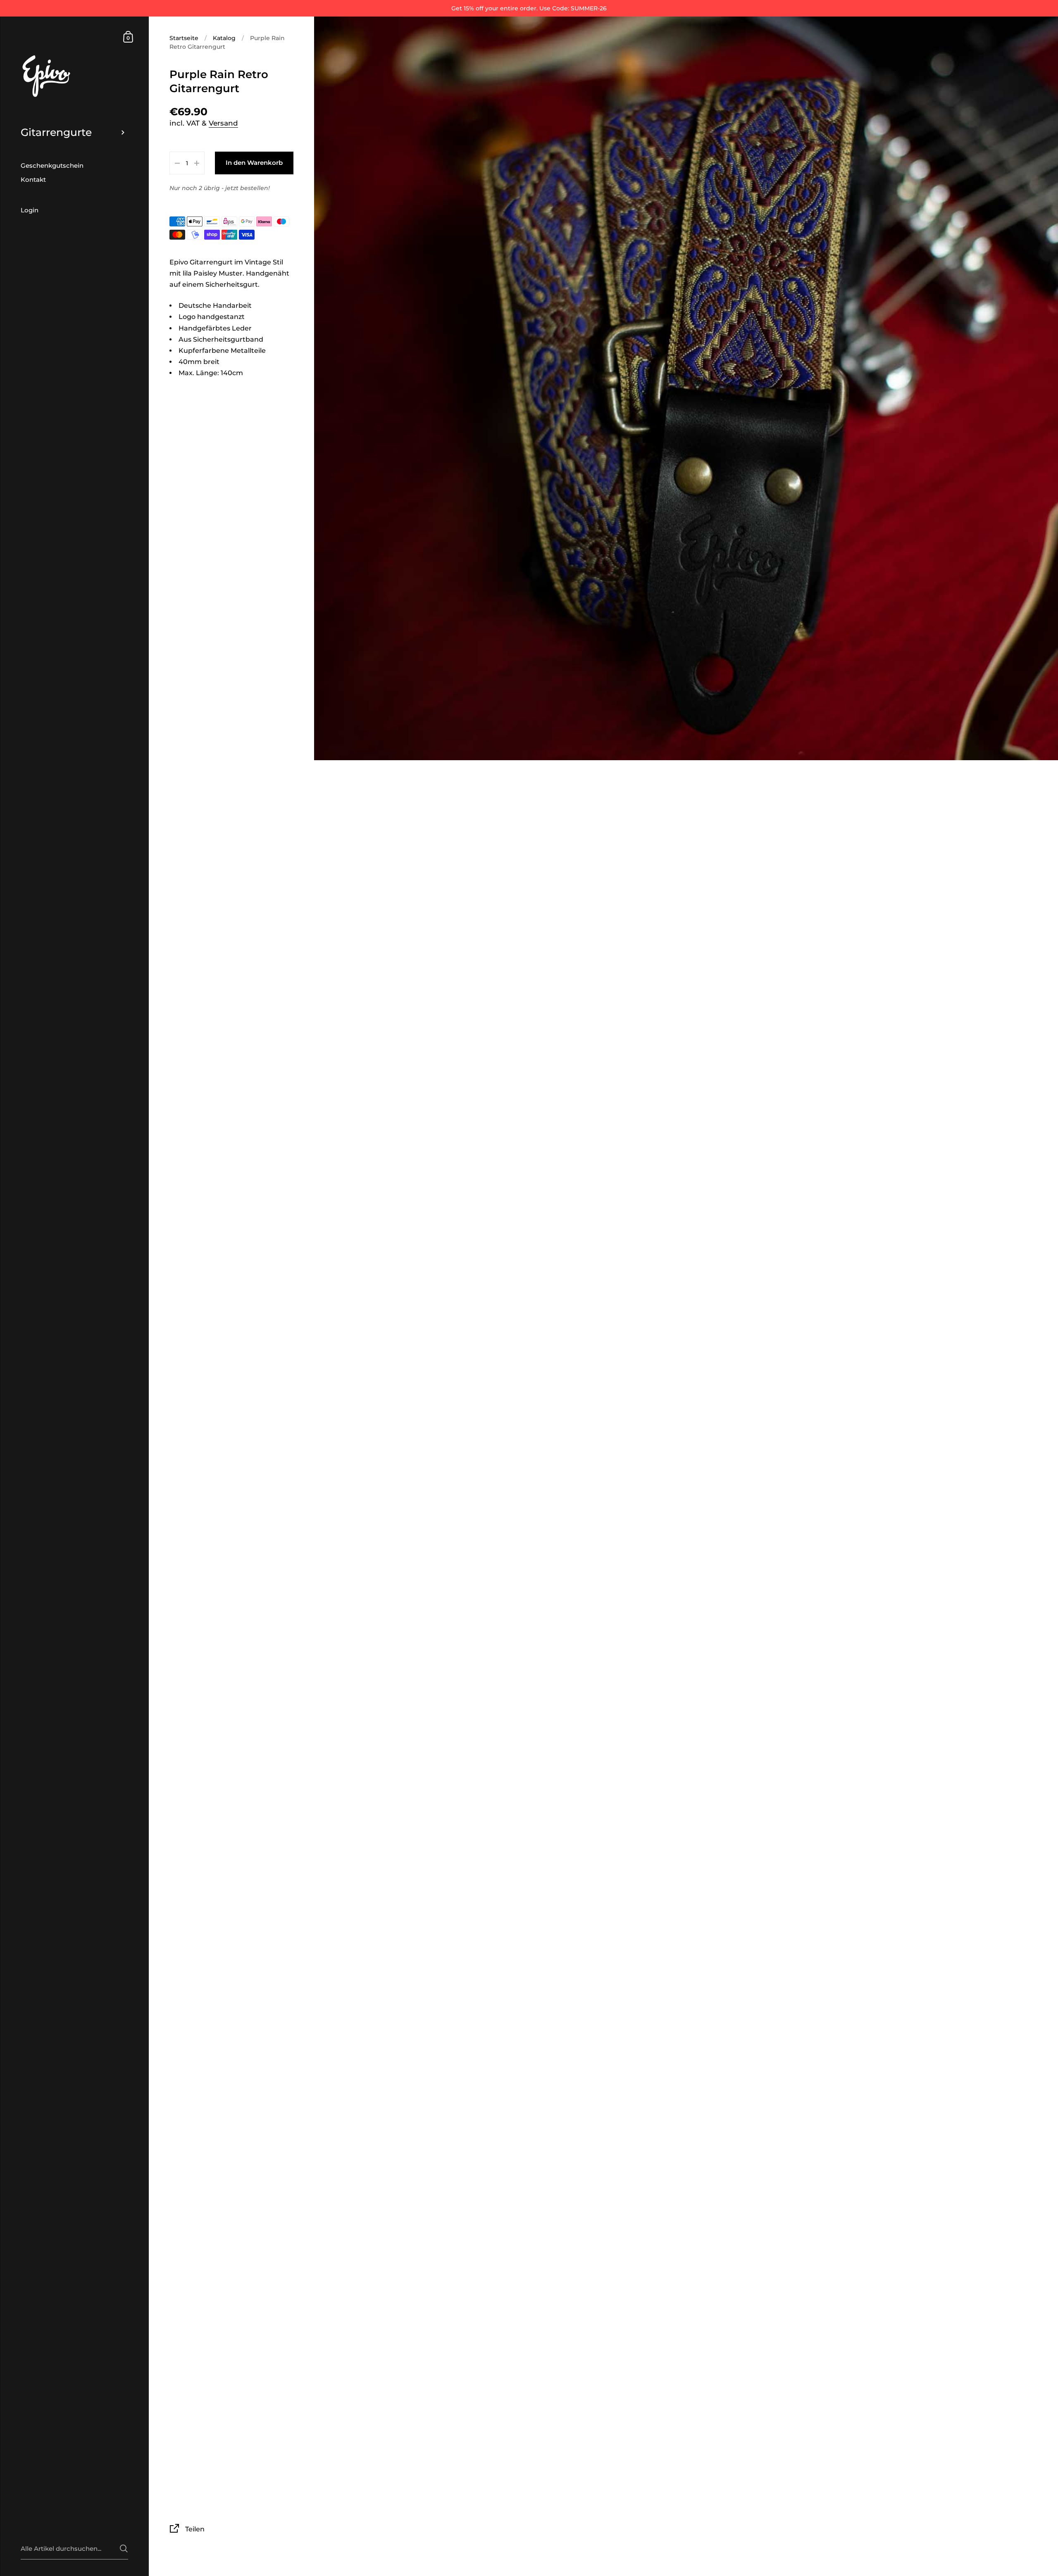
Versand (223, 123)
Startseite (184, 38)
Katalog (224, 38)
